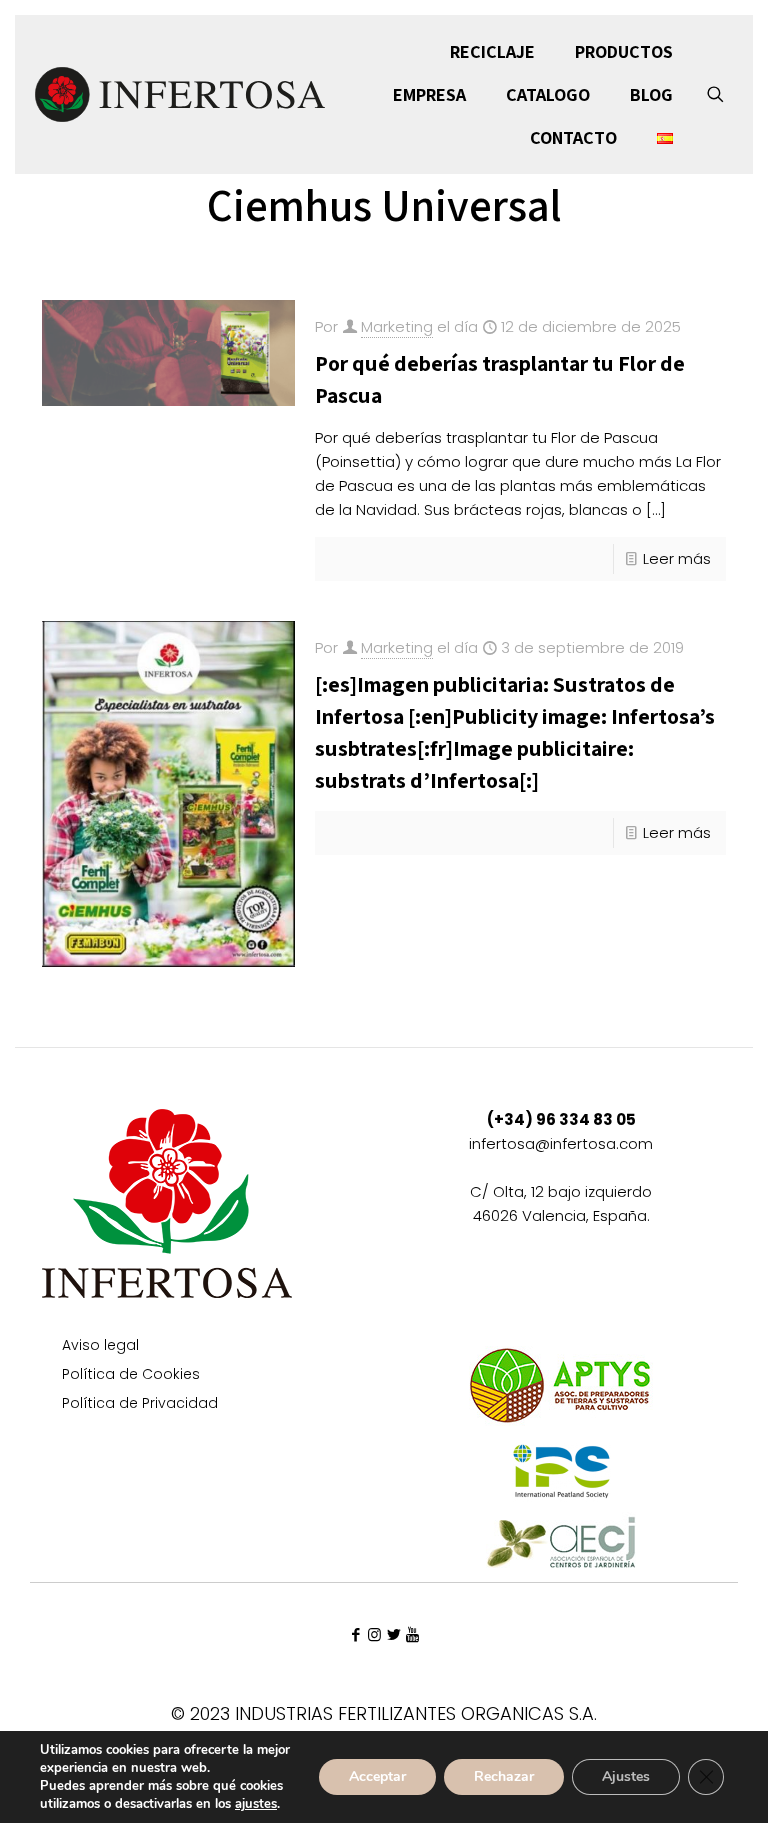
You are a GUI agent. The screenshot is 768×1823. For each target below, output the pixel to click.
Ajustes (626, 1776)
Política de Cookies (131, 1375)
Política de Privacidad (140, 1404)
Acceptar (377, 1776)
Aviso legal (100, 1346)
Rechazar (504, 1776)
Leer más (677, 558)
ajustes (256, 1804)
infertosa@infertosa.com (561, 1143)
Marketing (397, 326)
